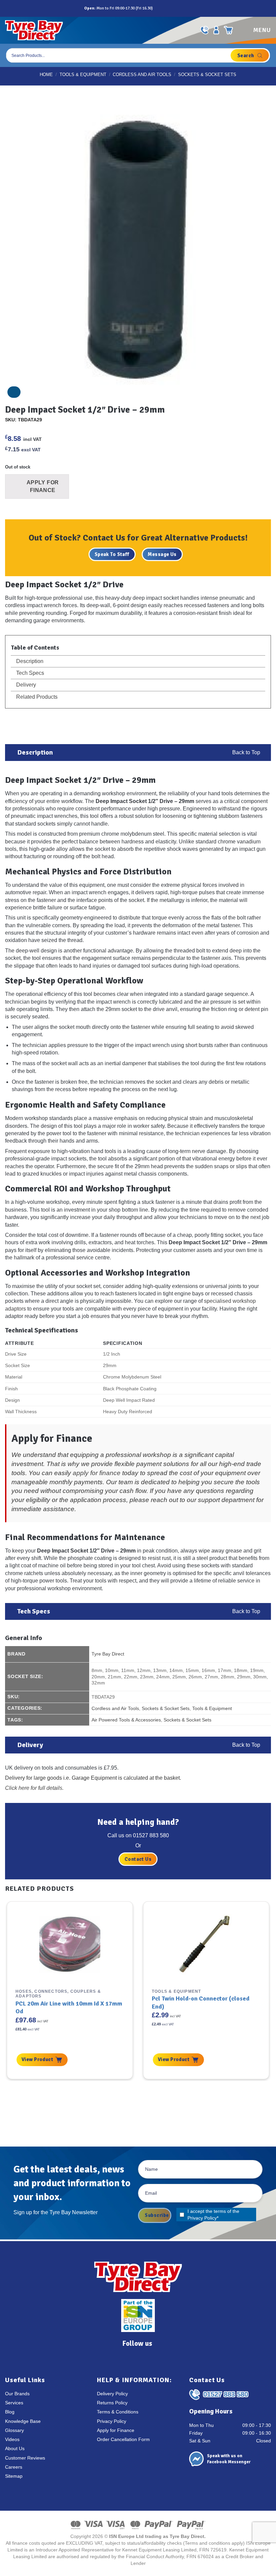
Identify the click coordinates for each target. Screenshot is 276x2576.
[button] (255, 30)
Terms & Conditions (118, 2412)
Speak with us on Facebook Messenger (229, 2459)
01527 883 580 (151, 1835)
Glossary (14, 2430)
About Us (15, 2449)
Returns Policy (112, 2403)
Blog (10, 2412)
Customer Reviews (25, 2458)
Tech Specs (29, 673)
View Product (37, 2059)
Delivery (25, 685)
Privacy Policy (202, 2218)
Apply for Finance (116, 2430)
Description (29, 661)
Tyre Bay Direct (108, 1654)
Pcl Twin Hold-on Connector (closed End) (201, 2002)
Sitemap (14, 2476)
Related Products (36, 697)
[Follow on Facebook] (159, 8)
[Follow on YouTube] (188, 8)
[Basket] (229, 30)
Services (14, 2403)
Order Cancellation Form (123, 2440)
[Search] (250, 55)
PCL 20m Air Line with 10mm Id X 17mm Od (69, 2007)
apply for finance (97, 1473)
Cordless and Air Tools (142, 75)
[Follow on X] (174, 8)
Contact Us (138, 1859)
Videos (12, 2440)
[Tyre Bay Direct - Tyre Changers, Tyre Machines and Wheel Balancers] (34, 30)
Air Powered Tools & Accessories (126, 1720)
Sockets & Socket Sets (207, 75)
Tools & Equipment (83, 75)
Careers (14, 2467)
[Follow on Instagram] (166, 8)
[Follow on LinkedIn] (181, 8)
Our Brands (17, 2394)
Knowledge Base (23, 2421)
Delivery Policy (112, 2394)
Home (46, 75)
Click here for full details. (34, 1788)
